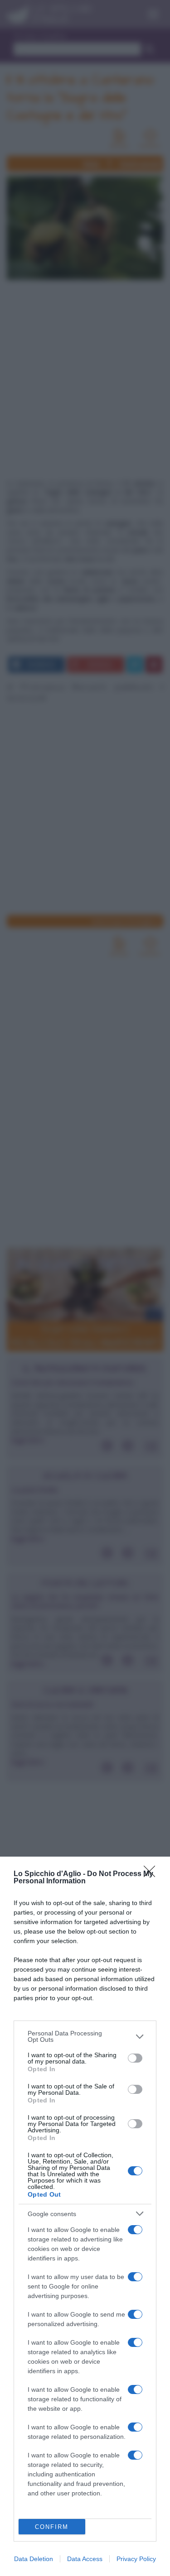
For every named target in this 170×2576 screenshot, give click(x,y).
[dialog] (85, 2216)
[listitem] (85, 2036)
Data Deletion (34, 2559)
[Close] (152, 1874)
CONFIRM (52, 2527)
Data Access (85, 2559)
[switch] (135, 2058)
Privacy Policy (136, 2559)
